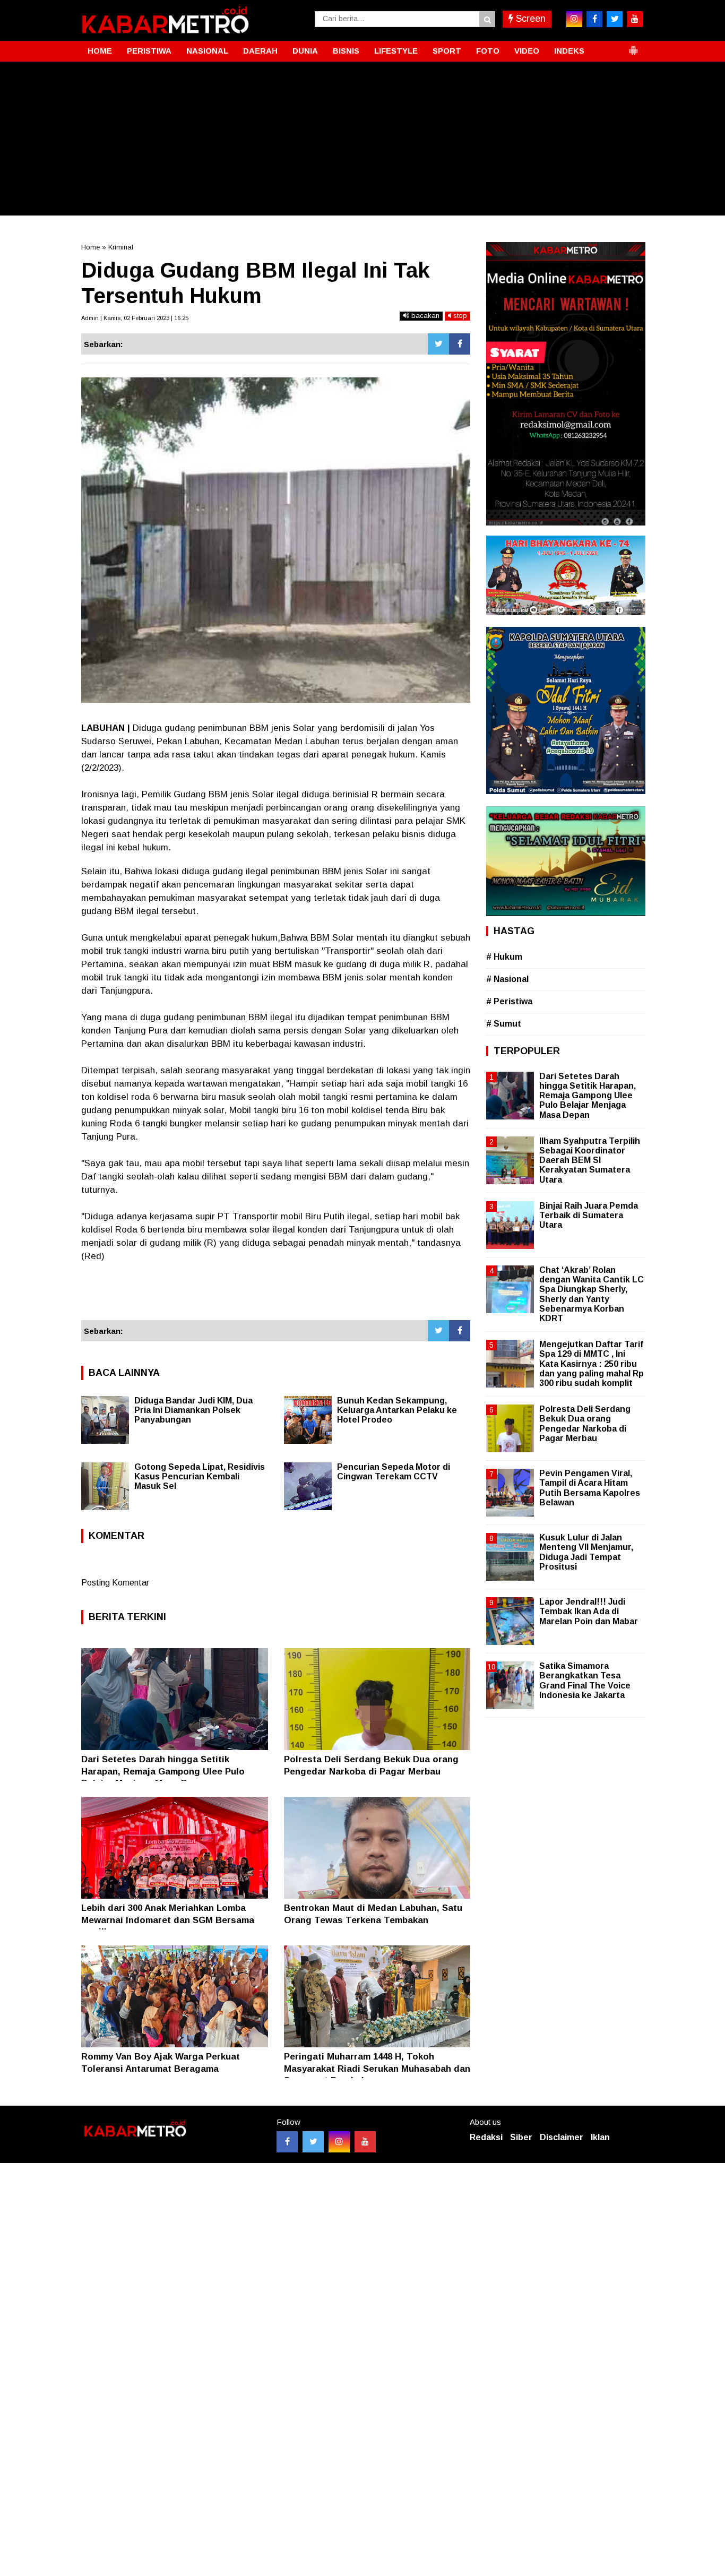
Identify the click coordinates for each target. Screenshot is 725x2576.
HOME (100, 51)
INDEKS (569, 51)
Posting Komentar (115, 1583)
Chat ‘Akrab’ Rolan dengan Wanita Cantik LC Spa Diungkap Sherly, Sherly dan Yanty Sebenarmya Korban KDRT (592, 1294)
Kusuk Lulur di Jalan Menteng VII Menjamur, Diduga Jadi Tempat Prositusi (586, 1552)
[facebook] (594, 19)
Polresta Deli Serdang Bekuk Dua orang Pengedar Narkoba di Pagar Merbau (585, 1424)
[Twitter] (438, 344)
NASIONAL (207, 51)
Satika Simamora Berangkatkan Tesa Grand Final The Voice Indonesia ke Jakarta (585, 1681)
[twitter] (615, 19)
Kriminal (121, 247)
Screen (529, 19)
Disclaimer (562, 2137)
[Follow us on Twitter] (313, 2142)
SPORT (447, 51)
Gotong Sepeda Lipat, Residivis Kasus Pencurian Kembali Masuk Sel (200, 1476)
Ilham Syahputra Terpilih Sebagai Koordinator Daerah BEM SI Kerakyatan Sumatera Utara (590, 1160)
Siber (521, 2137)
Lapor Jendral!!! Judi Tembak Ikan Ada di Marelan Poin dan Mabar (589, 1611)
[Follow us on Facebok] (287, 2142)
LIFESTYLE (396, 51)
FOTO (488, 51)
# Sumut (504, 1024)
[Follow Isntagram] (339, 2142)
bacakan (424, 316)
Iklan (600, 2137)
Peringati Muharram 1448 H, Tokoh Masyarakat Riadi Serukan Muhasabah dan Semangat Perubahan (377, 2068)
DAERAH (260, 51)
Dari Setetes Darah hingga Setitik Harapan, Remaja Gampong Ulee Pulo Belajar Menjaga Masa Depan (163, 1771)
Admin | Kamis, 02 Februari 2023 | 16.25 (135, 318)
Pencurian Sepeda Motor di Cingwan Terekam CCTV (394, 1472)
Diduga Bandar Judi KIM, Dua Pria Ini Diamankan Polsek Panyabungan (193, 1410)
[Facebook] (460, 344)
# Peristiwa (509, 1001)
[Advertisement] (362, 141)
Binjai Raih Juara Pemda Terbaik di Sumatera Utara (589, 1215)
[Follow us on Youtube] (365, 2142)
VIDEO (527, 51)
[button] (633, 46)
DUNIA (305, 51)
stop (459, 316)
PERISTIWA (149, 51)
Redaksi (486, 2137)
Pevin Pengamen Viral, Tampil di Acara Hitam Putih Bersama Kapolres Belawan (590, 1488)
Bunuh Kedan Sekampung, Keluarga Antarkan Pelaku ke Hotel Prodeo (397, 1410)
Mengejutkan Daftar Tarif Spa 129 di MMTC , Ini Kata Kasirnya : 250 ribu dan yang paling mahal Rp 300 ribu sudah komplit (592, 1364)
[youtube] (635, 19)
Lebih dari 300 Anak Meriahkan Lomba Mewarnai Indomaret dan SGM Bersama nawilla (168, 1920)
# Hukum (504, 957)
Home (90, 247)
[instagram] (574, 19)
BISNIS (346, 51)
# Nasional (507, 979)
